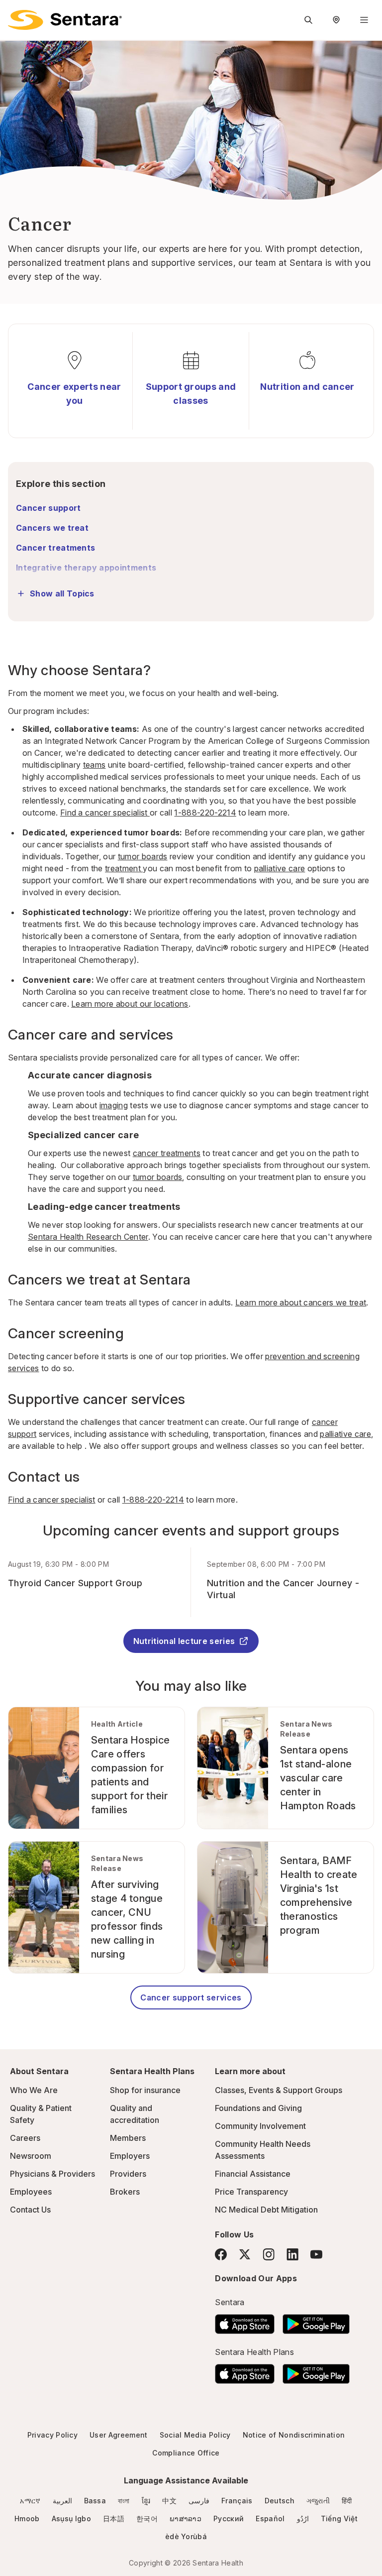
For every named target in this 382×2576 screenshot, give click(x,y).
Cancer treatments (55, 548)
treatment (124, 868)
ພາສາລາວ (186, 2518)
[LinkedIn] (292, 2254)
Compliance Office (186, 2453)
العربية (62, 2501)
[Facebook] (221, 2254)
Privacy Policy (52, 2435)
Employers (130, 2156)
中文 (169, 2501)
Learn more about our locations (130, 1004)
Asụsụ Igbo (71, 2518)
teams (95, 765)
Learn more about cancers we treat (301, 1302)
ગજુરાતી (318, 2501)
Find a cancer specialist (105, 813)
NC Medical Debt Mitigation (266, 2210)
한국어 (147, 2518)
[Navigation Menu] (364, 20)
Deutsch (280, 2501)
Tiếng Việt (339, 2518)
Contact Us (30, 2210)
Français (237, 2501)
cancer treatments (167, 1153)
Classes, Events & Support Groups (279, 2090)
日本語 (114, 2518)
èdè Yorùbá (186, 2536)
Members (128, 2138)
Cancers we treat (52, 528)
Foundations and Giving (258, 2108)
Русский (229, 2518)
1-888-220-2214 (205, 813)
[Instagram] (269, 2254)
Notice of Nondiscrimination (294, 2435)
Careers (25, 2138)
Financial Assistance (253, 2174)
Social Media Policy (195, 2435)
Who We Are (34, 2090)
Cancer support (48, 508)
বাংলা (124, 2501)
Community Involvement (260, 2126)
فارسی (199, 2501)
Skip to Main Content (15, 14)
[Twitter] (245, 2254)
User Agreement (118, 2435)
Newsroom (31, 2156)
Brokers (125, 2192)
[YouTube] (316, 2254)
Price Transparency (251, 2192)
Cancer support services (191, 1997)
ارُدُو (303, 2518)
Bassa (95, 2501)
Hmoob (27, 2518)
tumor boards (143, 856)
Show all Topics (62, 593)
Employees (31, 2192)
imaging (114, 1105)
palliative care (280, 868)
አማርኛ (30, 2501)
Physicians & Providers (52, 2174)
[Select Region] (336, 20)
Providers (128, 2174)
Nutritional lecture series (184, 1641)
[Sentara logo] (65, 20)
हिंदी (347, 2501)
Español (270, 2518)
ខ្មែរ (146, 2501)
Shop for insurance (145, 2090)
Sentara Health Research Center (88, 1237)
